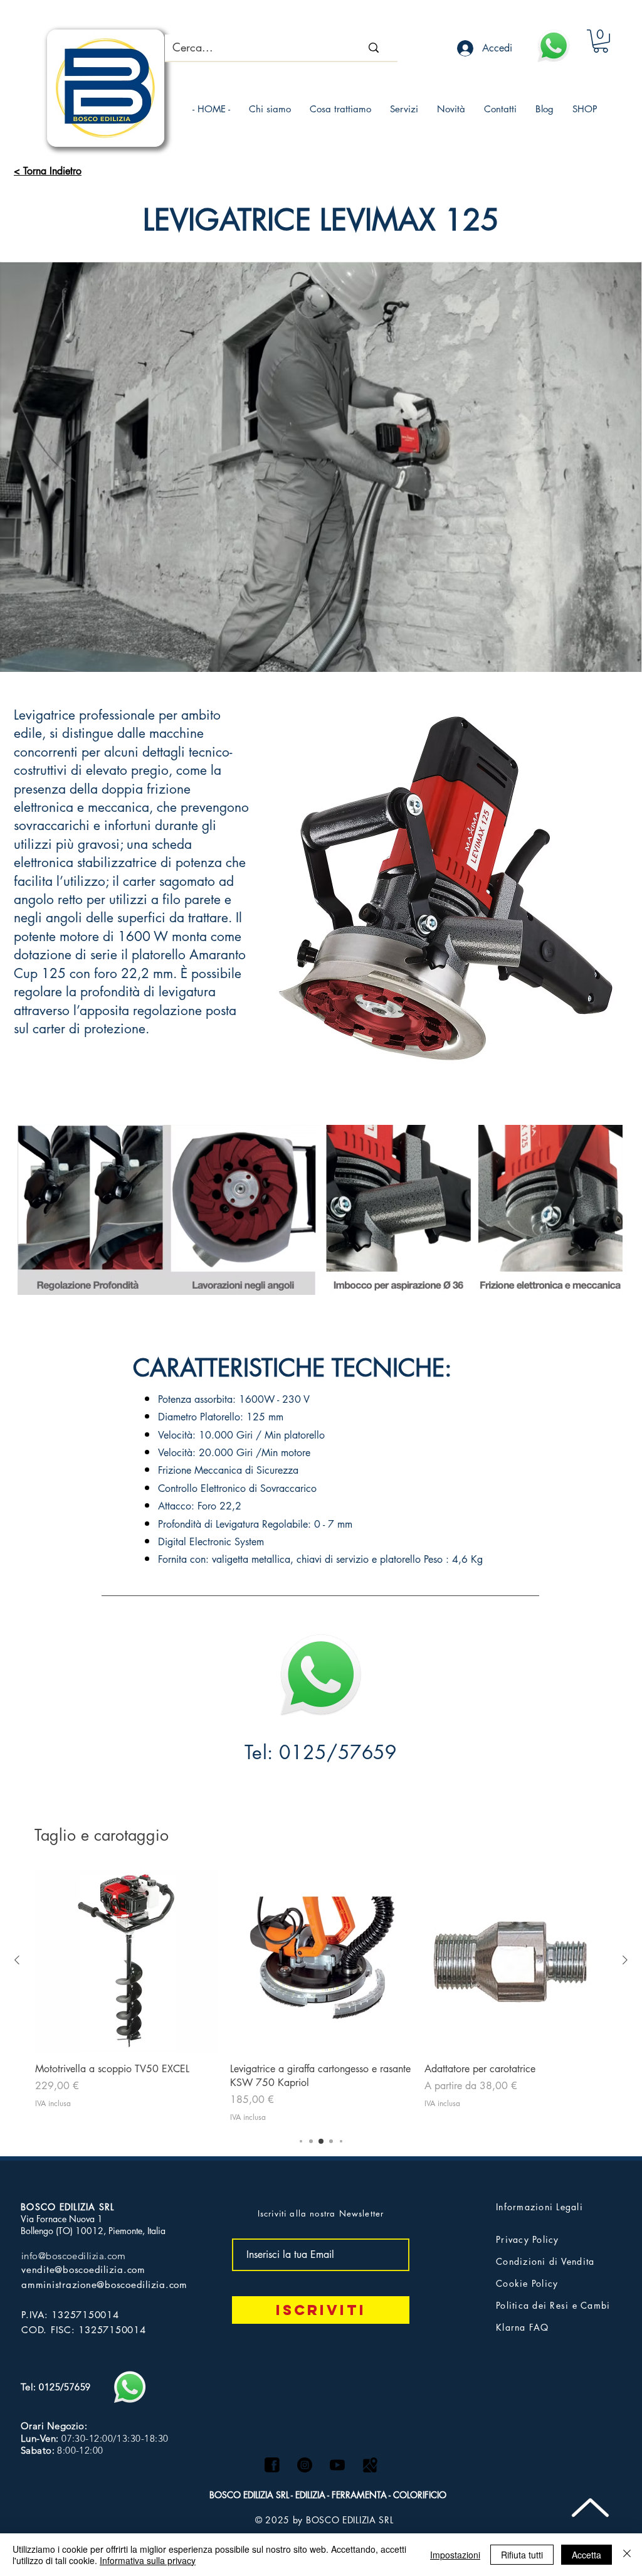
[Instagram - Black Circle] (305, 2465)
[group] (321, 1996)
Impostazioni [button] (455, 2555)
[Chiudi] (627, 2555)
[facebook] (272, 2465)
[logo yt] (337, 2465)
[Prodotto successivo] (625, 1960)
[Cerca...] (374, 48)
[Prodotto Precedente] (17, 1960)
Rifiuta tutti (522, 2555)
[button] (601, 41)
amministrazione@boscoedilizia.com (104, 2285)
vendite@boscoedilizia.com (83, 2270)
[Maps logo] (370, 2465)
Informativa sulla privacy (148, 2560)
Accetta (587, 2555)
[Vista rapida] (126, 1961)
